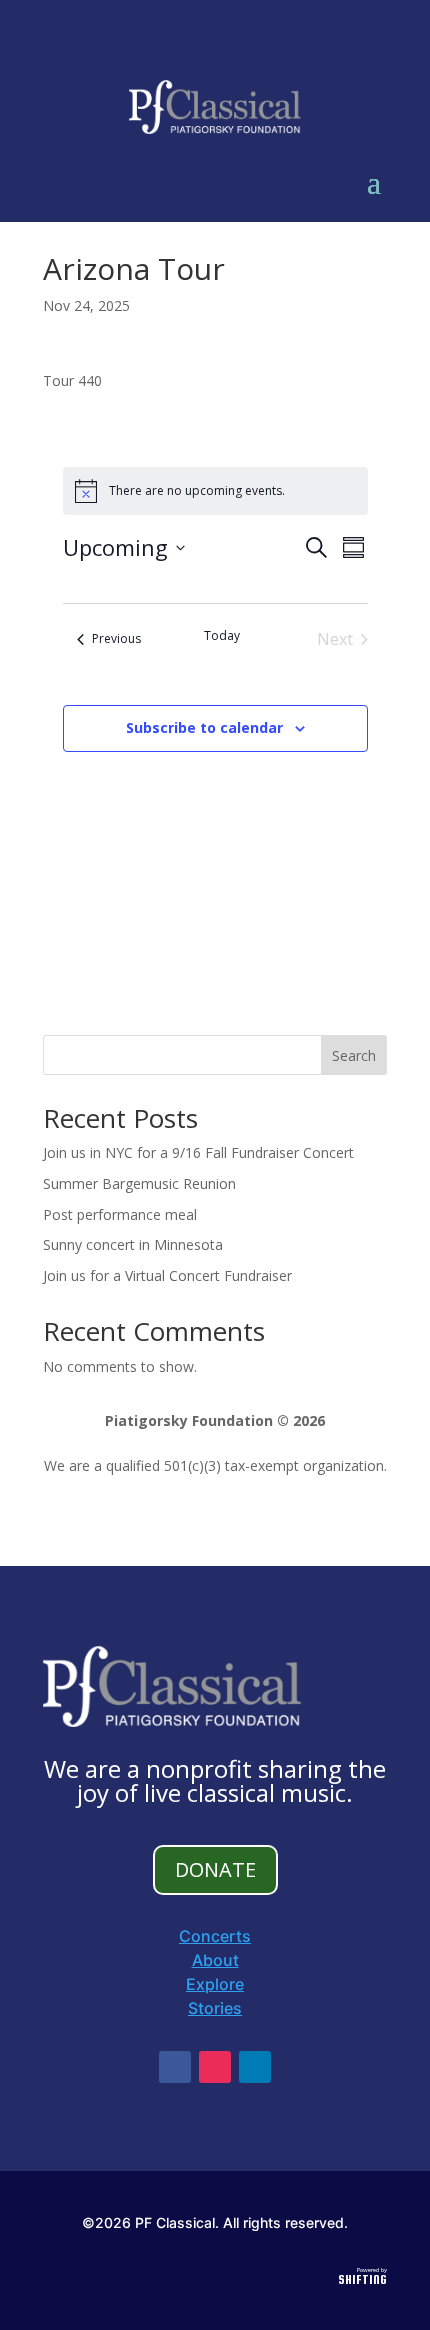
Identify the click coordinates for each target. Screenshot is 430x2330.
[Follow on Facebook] (175, 2067)
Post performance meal (120, 1214)
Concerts (215, 1936)
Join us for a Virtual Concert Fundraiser (167, 1275)
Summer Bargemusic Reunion (139, 1183)
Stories (215, 2008)
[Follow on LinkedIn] (255, 2067)
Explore (215, 1984)
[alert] (215, 491)
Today (222, 636)
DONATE (215, 1869)
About (215, 1960)
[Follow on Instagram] (215, 2067)
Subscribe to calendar (204, 727)
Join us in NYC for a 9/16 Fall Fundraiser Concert (198, 1152)
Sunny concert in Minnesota (133, 1244)
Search (354, 1055)
